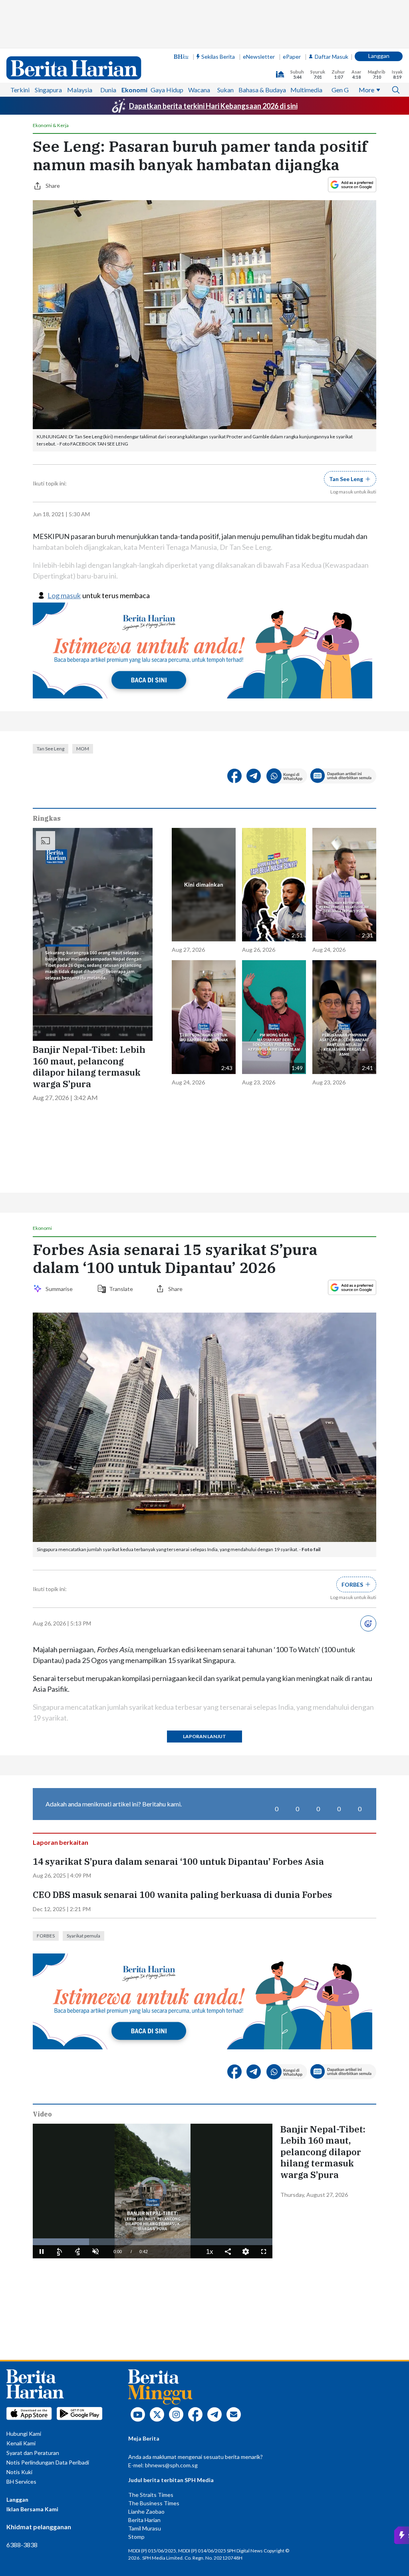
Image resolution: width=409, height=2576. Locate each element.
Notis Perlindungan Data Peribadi (48, 2462)
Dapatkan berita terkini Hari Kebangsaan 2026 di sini (213, 106)
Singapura (48, 90)
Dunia (108, 90)
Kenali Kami (21, 2443)
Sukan (225, 90)
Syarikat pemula (83, 1936)
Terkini (20, 90)
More (366, 90)
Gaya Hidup (167, 90)
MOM (83, 749)
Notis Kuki (19, 2472)
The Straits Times (151, 2495)
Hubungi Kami (24, 2434)
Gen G (340, 90)
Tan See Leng (51, 749)
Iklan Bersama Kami (32, 2509)
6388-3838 (22, 2545)
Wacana (199, 90)
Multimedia (306, 90)
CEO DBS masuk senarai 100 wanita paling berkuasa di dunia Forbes (182, 1895)
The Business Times (154, 2503)
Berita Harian (144, 2520)
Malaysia (80, 90)
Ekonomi (134, 90)
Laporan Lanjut (204, 1736)
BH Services (21, 2482)
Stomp (136, 2537)
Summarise (60, 1289)
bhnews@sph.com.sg (171, 2465)
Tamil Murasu (145, 2528)
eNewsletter (259, 57)
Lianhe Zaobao (146, 2511)
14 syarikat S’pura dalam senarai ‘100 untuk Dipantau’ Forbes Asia (178, 1862)
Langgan (379, 56)
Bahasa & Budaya (262, 90)
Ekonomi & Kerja (51, 125)
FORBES (46, 1936)
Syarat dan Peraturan (33, 2453)
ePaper (292, 57)
